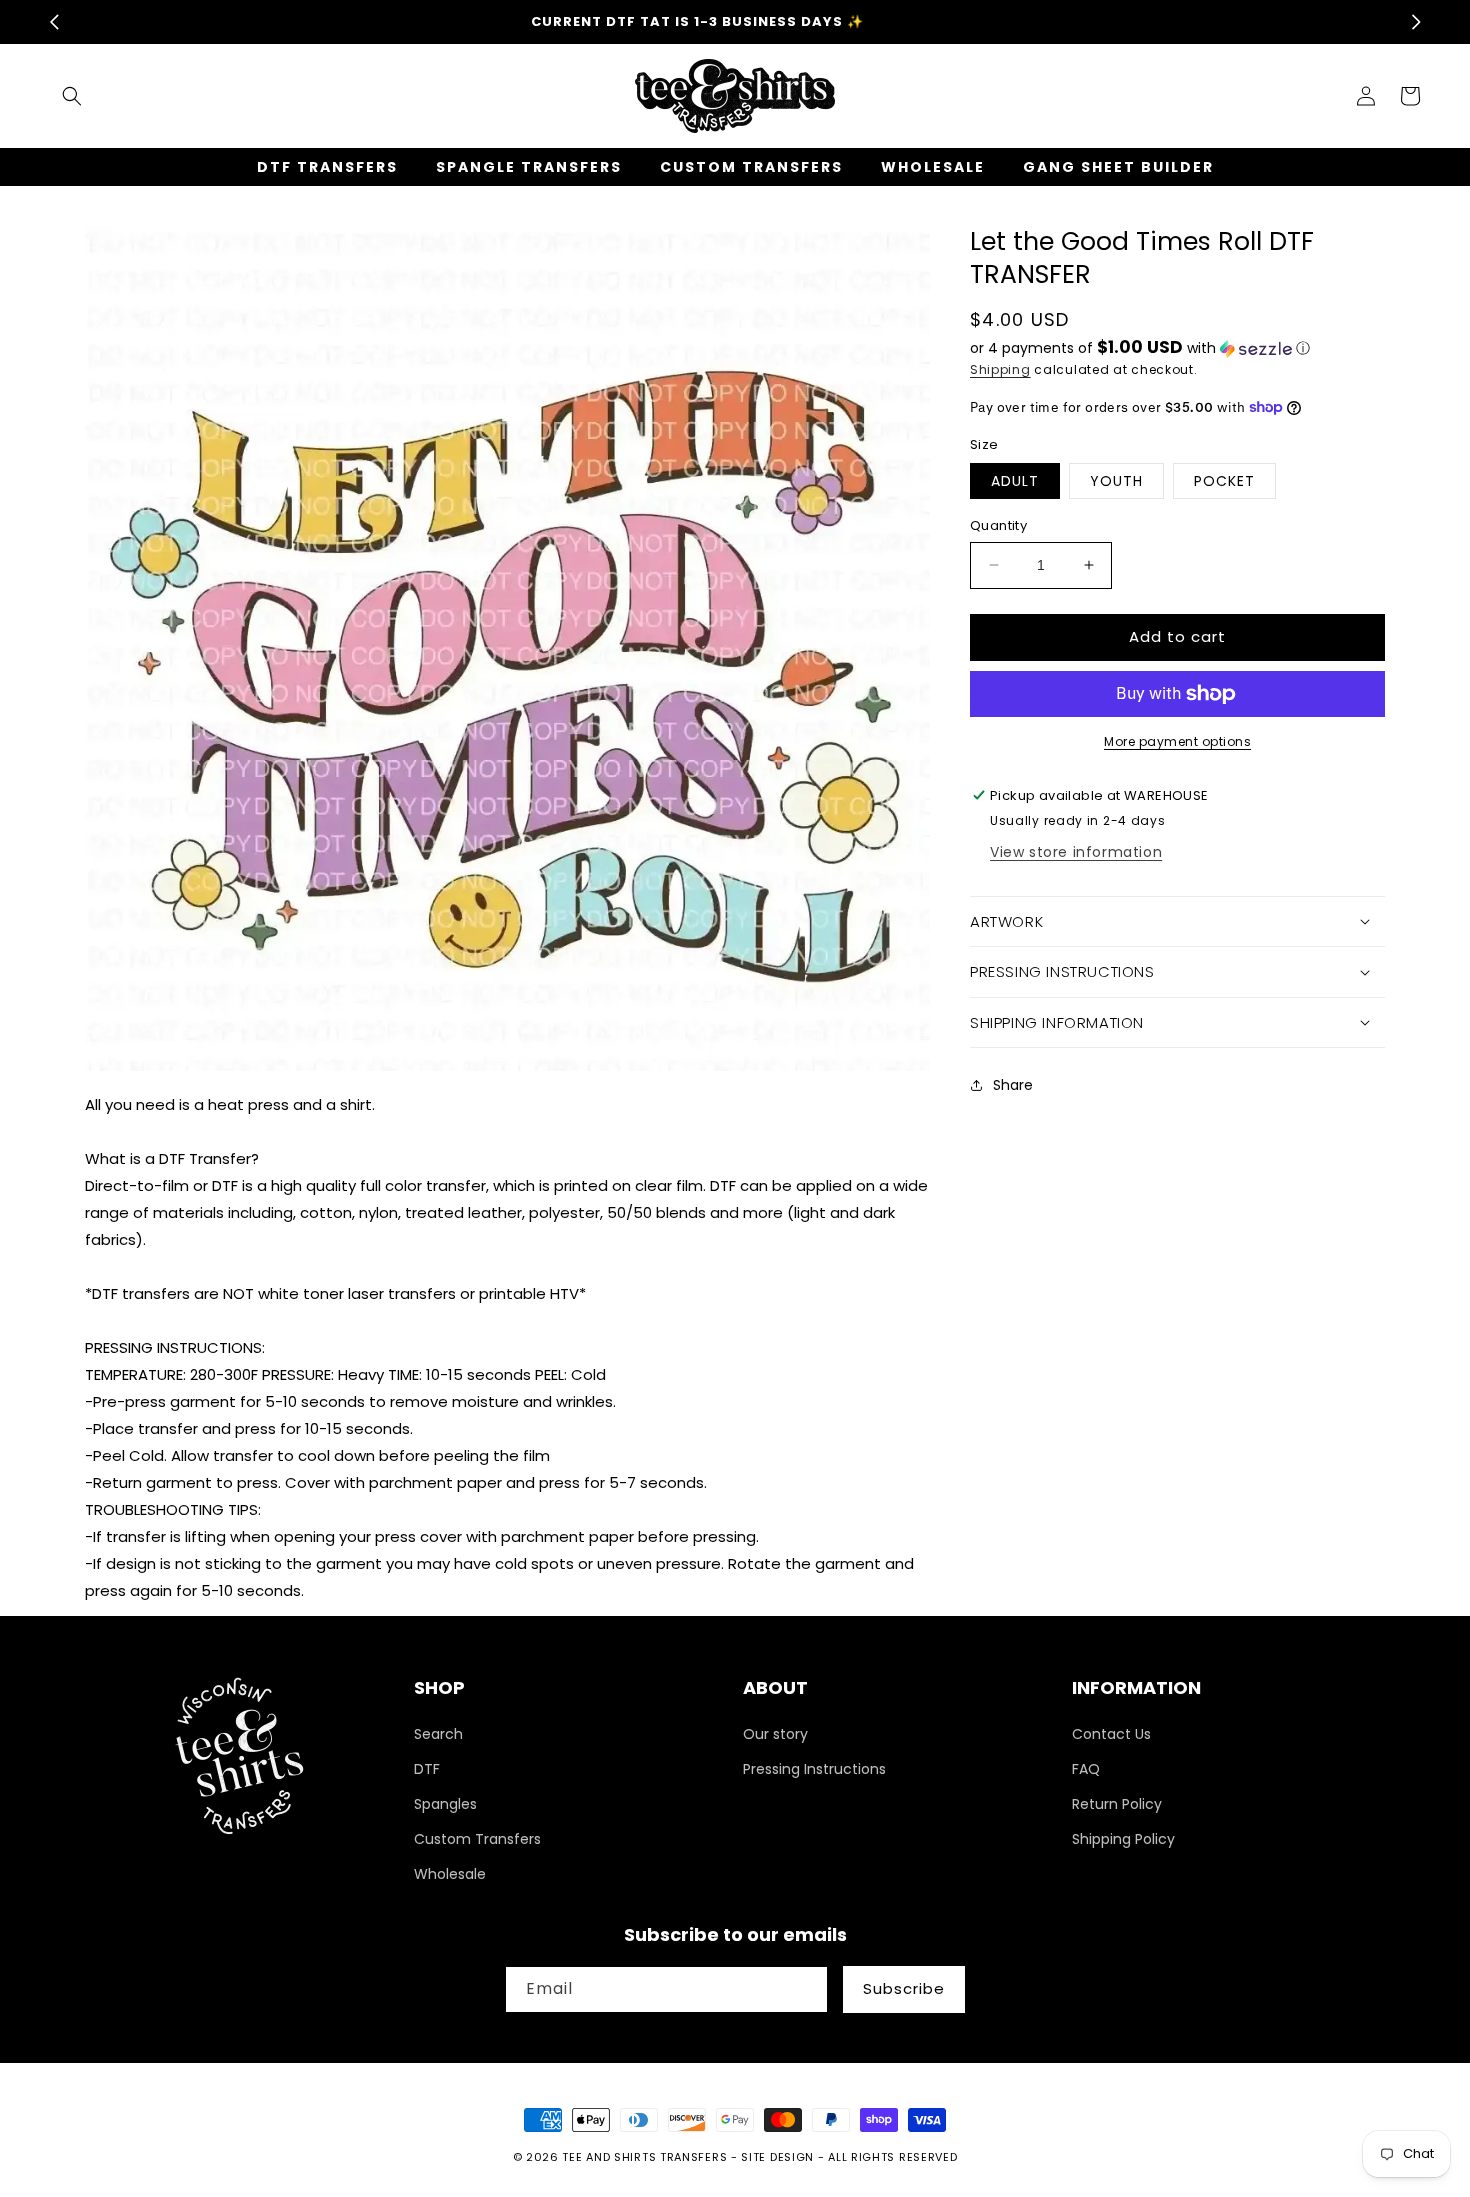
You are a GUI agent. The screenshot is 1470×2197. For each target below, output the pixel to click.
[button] (72, 96)
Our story (775, 1734)
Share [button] (1013, 1085)
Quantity (998, 525)
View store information (1076, 852)
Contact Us (1111, 1734)
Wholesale (450, 1874)
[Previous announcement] (54, 22)
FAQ (1086, 1769)
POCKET (1224, 481)
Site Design (777, 2157)
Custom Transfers (477, 1839)
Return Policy (1117, 1804)
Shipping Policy (1123, 1839)
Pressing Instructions (814, 1769)
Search (438, 1734)
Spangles (445, 1804)
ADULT (1015, 481)
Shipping (1000, 369)
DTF (427, 1769)
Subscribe (904, 1988)
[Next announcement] (1416, 22)
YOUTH (1116, 481)
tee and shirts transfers (644, 2157)
